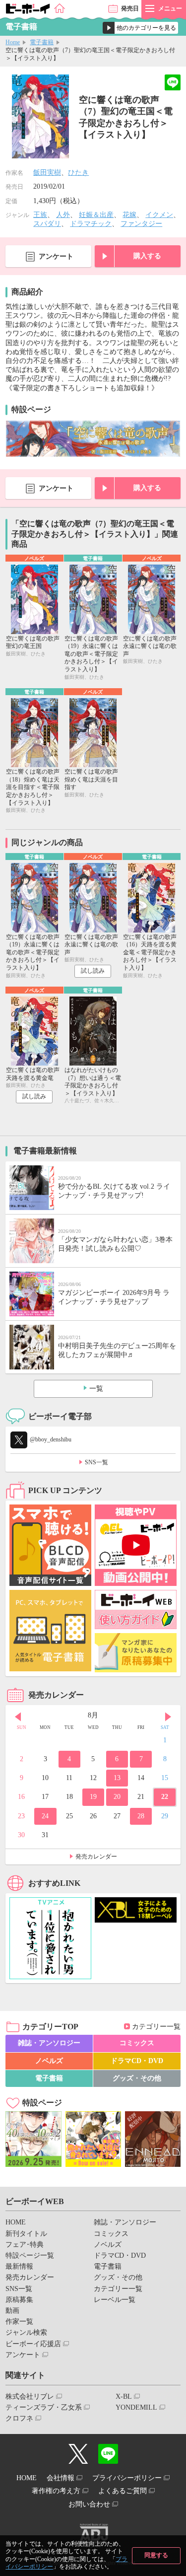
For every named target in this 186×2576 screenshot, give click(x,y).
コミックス (137, 2043)
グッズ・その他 (137, 2078)
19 (93, 1797)
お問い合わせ (89, 2504)
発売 (130, 8)
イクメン (159, 215)
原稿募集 (19, 2300)
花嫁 (129, 215)
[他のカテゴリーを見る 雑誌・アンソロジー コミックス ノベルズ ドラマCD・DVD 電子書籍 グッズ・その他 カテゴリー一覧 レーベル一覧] (140, 28)
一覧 (96, 1389)
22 (165, 1797)
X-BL (124, 2397)
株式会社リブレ (30, 2397)
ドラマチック (91, 224)
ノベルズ (49, 2061)
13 (117, 1778)
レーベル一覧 (115, 2300)
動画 (12, 2311)
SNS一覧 (96, 1462)
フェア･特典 (25, 2245)
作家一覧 (19, 2322)
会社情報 (61, 2478)
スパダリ (47, 224)
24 (45, 1816)
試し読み (93, 971)
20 (117, 1797)
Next (168, 1717)
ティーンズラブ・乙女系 (44, 2407)
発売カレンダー (96, 1857)
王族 (40, 215)
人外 (63, 215)
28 (141, 1816)
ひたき (78, 173)
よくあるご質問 (123, 2491)
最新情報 (19, 2266)
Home (13, 42)
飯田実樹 (47, 173)
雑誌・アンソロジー (49, 2043)
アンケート (56, 256)
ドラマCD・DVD (137, 2061)
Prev (18, 1717)
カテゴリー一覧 (156, 2027)
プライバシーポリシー (127, 2478)
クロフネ (19, 2418)
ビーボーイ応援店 (33, 2344)
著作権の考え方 (56, 2491)
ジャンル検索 (26, 2332)
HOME (16, 2222)
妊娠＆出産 (96, 215)
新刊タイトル (26, 2234)
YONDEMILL (136, 2407)
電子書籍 (42, 42)
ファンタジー (141, 224)
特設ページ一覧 (30, 2255)
